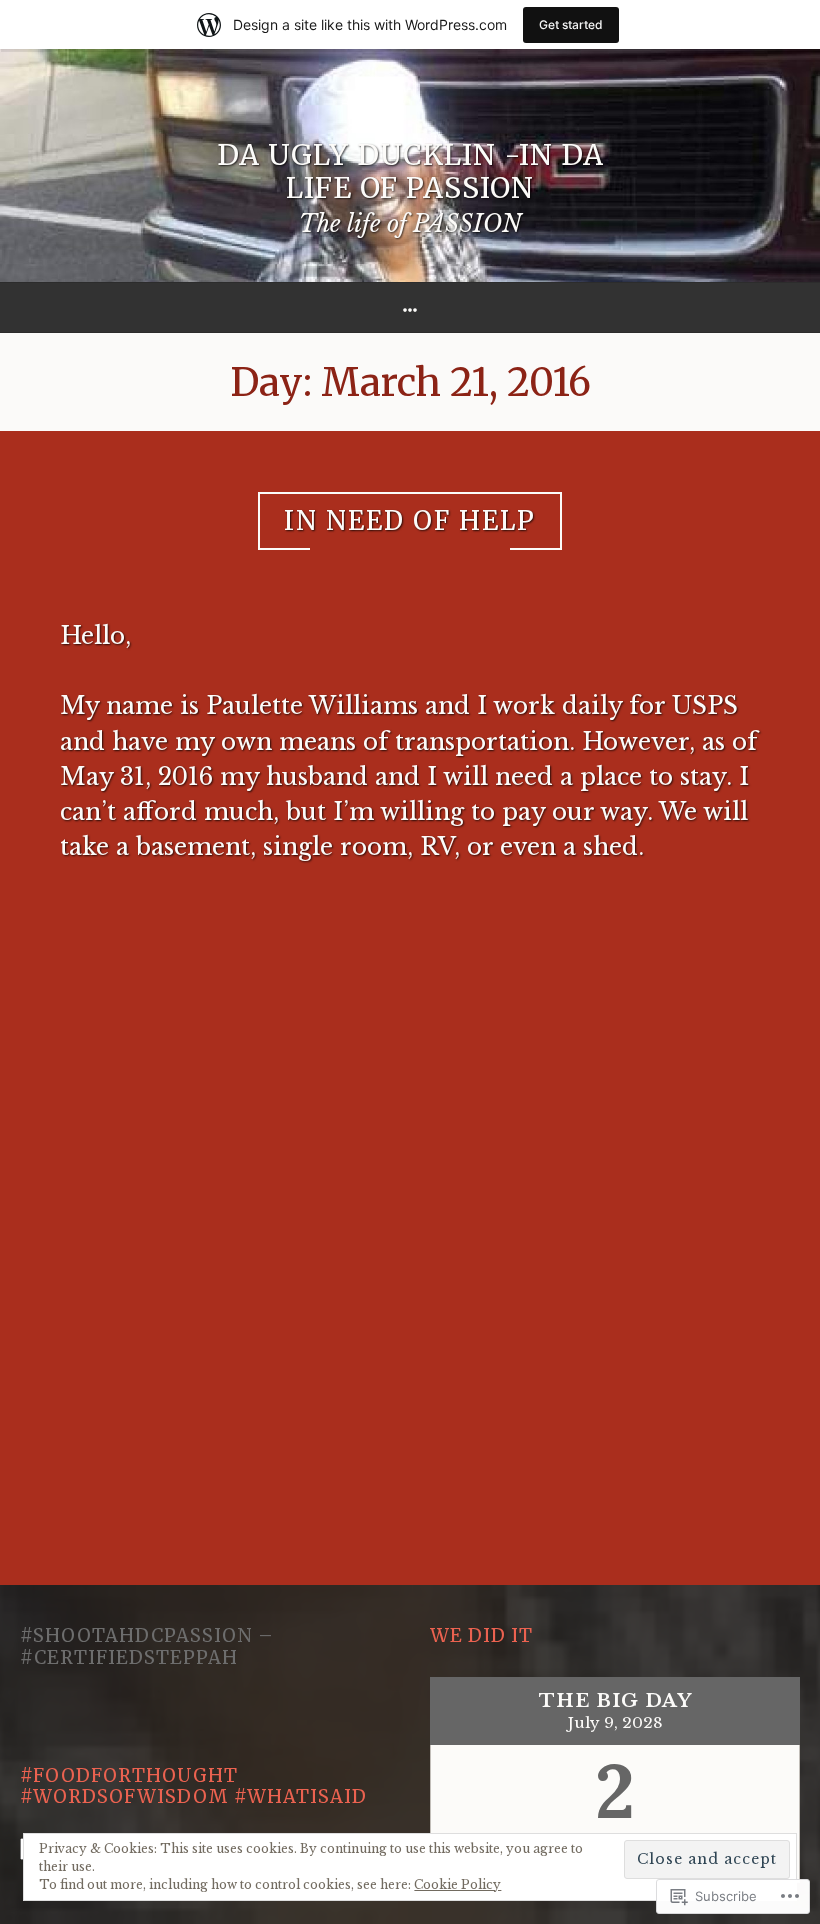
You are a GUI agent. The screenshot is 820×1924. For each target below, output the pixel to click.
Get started (571, 24)
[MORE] (410, 307)
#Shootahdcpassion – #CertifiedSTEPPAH (147, 1646)
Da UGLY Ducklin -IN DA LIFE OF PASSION (410, 172)
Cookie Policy (457, 1884)
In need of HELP (410, 521)
